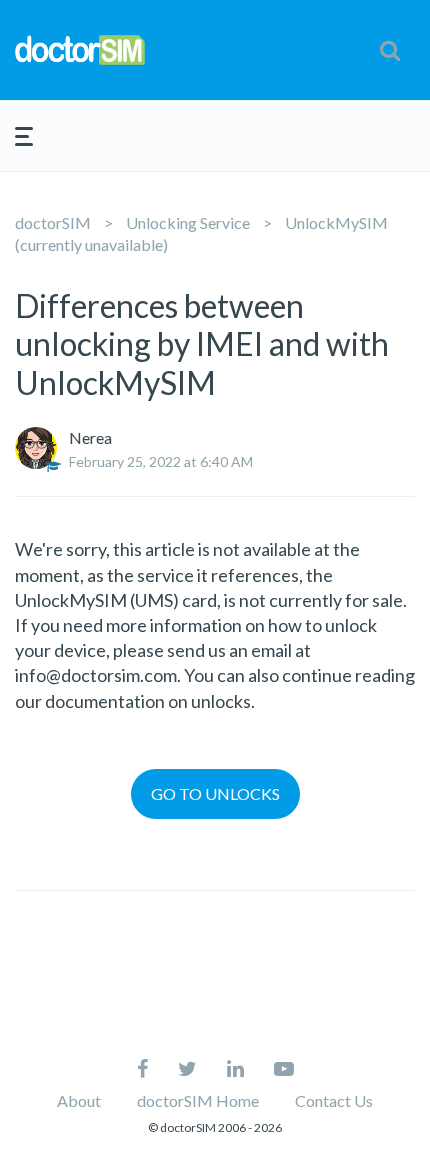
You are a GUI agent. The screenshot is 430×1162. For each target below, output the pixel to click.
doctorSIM (53, 222)
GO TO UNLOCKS (215, 793)
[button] (390, 50)
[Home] (80, 50)
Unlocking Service (188, 222)
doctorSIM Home (198, 1100)
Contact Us (334, 1100)
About (79, 1100)
